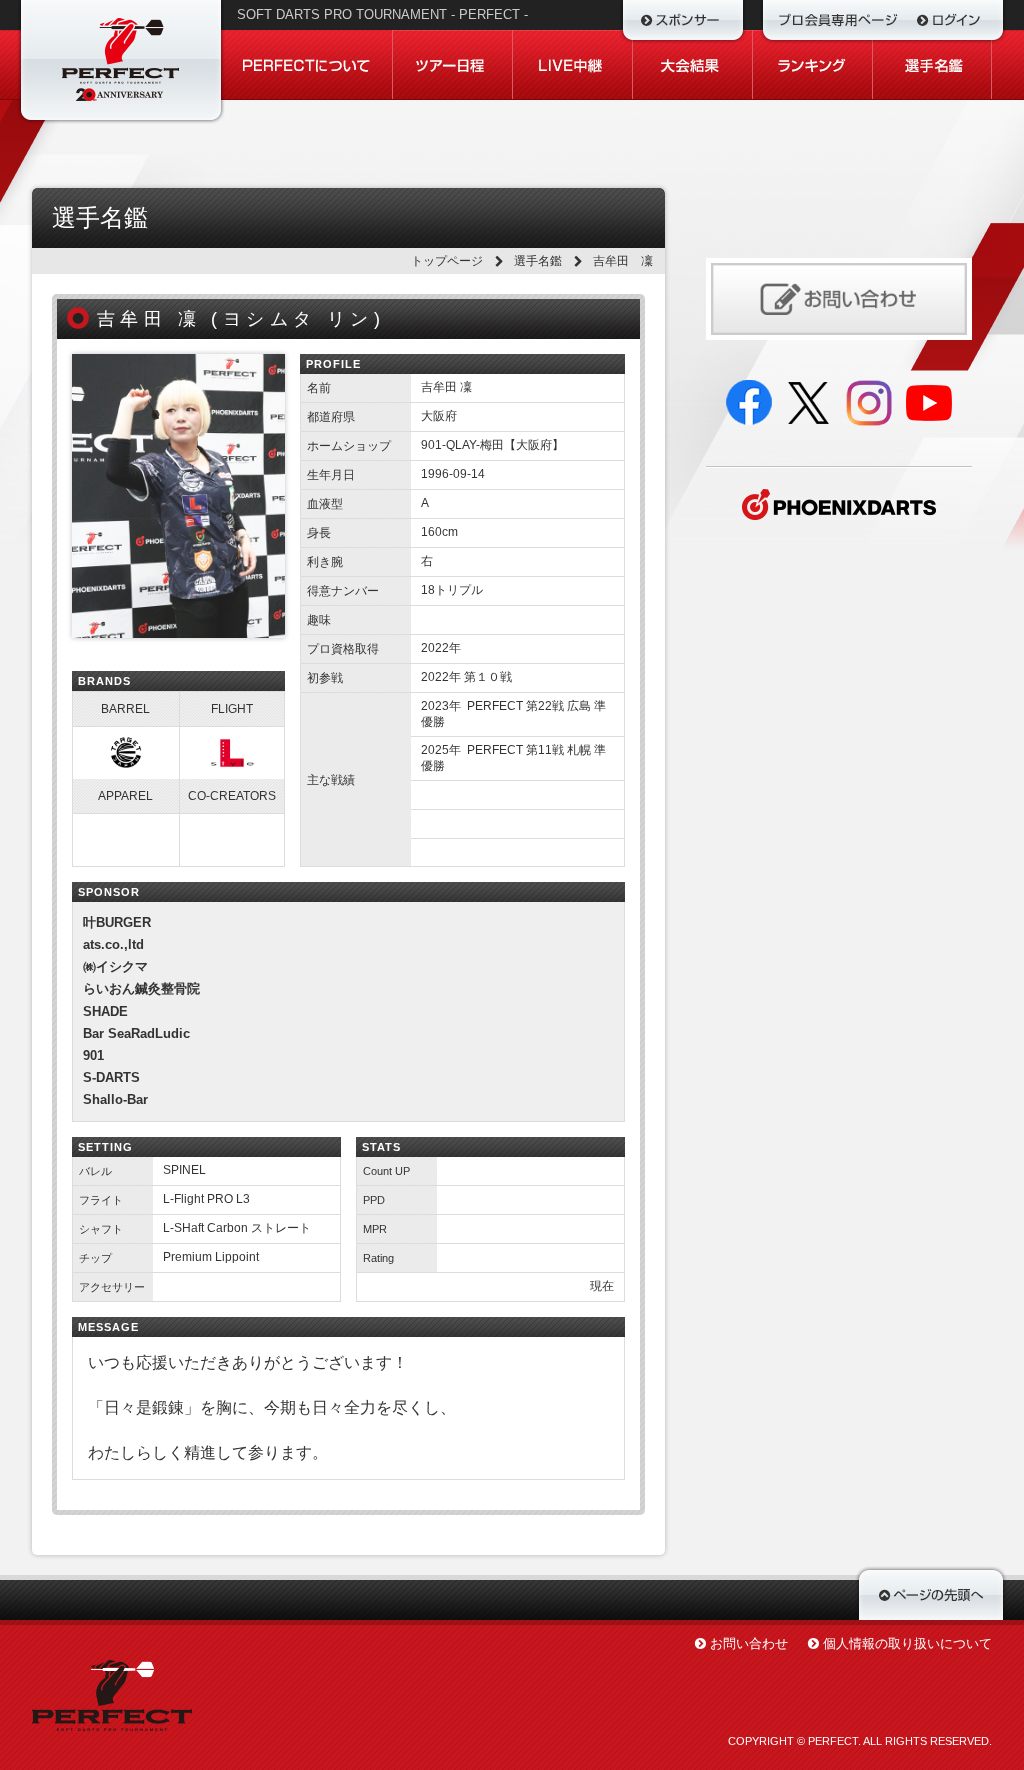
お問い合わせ (749, 1643)
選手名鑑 (538, 261)
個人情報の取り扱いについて (907, 1643)
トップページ (447, 261)
